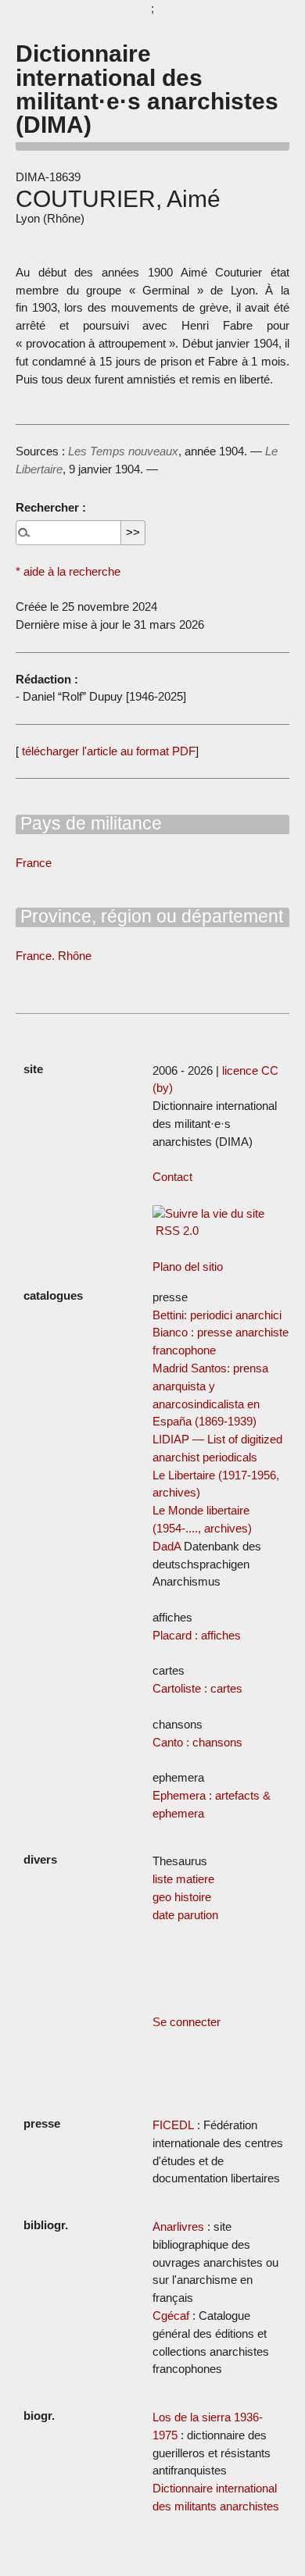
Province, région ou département (149, 916)
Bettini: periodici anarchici (217, 1315)
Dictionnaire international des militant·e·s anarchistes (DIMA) (147, 89)
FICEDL (173, 2125)
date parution (185, 1915)
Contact (172, 1177)
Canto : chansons (197, 1742)
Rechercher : (51, 507)
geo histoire (182, 1897)
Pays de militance (89, 823)
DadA (167, 1546)
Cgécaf (171, 2316)
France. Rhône (54, 956)
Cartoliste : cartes (197, 1688)
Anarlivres (178, 2226)
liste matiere (183, 1879)
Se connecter (187, 2022)
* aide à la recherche (68, 571)
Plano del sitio (188, 1267)
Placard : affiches (197, 1635)
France (34, 863)
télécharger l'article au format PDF (107, 751)
